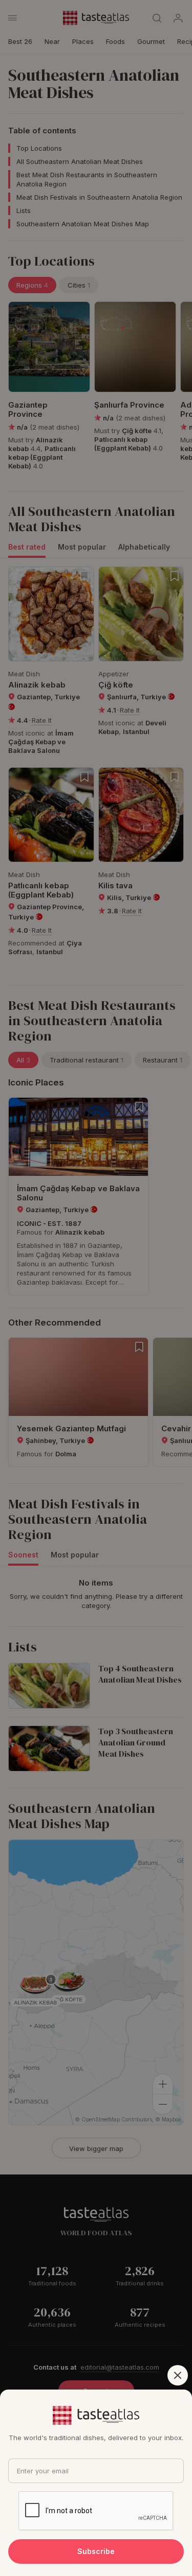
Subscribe (96, 2551)
